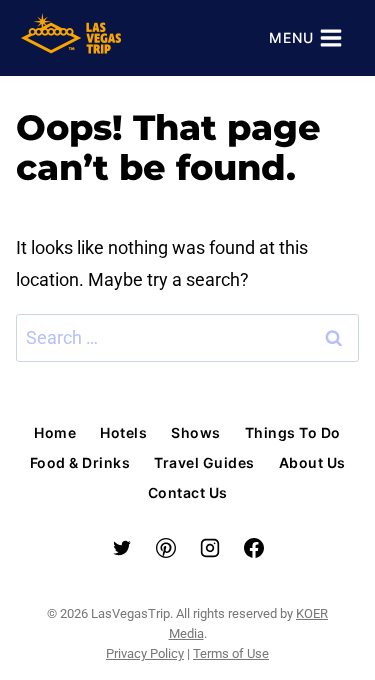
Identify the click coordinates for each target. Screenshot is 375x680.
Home (55, 432)
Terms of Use (231, 653)
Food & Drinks (80, 462)
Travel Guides (204, 462)
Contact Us (188, 492)
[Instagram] (210, 548)
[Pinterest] (166, 548)
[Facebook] (254, 548)
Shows (196, 432)
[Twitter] (122, 548)
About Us (312, 462)
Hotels (123, 432)
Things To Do (293, 432)
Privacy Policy (145, 653)
